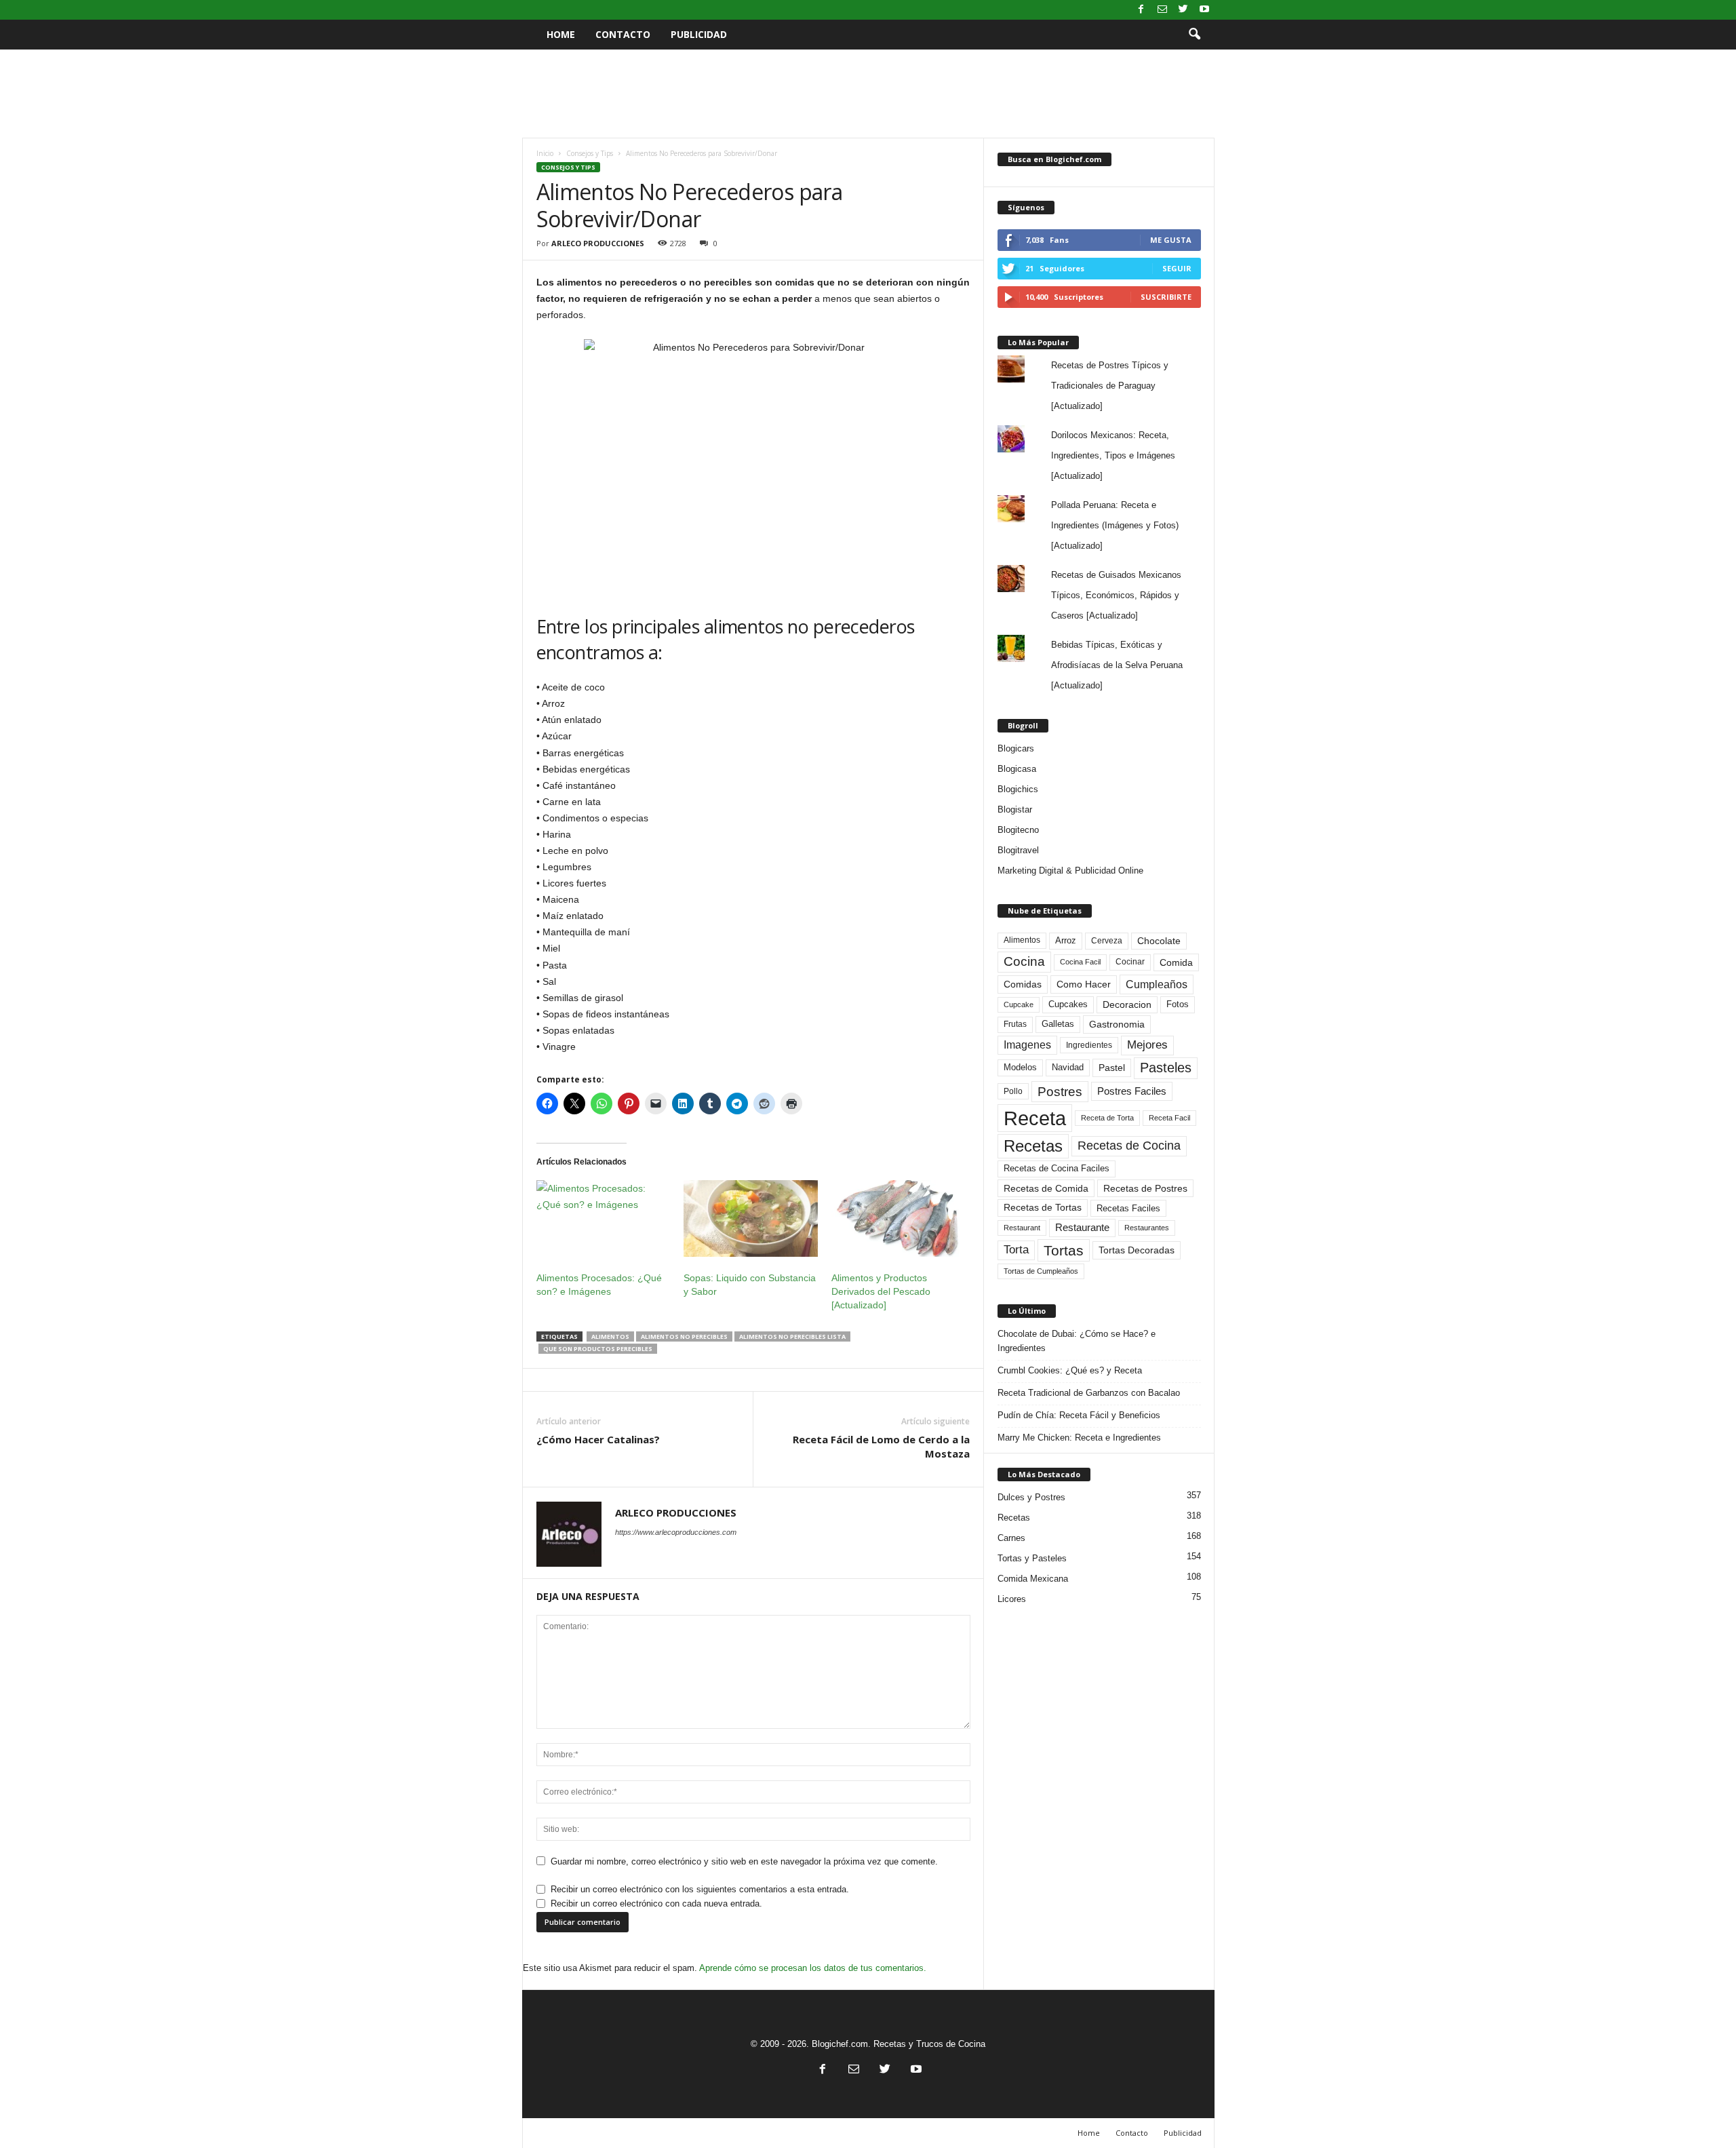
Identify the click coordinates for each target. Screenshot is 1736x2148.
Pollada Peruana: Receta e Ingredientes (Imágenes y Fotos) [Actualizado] (1115, 525)
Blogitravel (1018, 850)
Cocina (1024, 961)
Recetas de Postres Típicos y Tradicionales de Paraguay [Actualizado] (1110, 386)
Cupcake (1019, 1004)
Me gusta (1171, 240)
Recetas (1033, 1146)
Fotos (1178, 1004)
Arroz (1066, 940)
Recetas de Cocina (1129, 1146)
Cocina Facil (1080, 962)
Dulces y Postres (1031, 1497)
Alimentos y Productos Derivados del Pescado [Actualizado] (881, 1291)
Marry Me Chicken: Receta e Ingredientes (1079, 1438)
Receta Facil (1169, 1118)
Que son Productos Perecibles (598, 1349)
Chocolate (1159, 941)
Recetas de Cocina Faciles (1057, 1169)
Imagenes (1027, 1045)
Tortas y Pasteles (1032, 1558)
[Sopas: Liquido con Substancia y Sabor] (751, 1218)
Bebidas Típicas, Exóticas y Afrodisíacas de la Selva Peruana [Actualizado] (1117, 665)
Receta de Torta (1107, 1118)
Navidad (1068, 1067)
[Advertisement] (868, 94)
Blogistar (1015, 809)
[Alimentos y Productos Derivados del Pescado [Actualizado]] (899, 1218)
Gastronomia (1117, 1024)
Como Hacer (1084, 984)
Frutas (1015, 1024)
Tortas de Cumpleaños (1041, 1271)
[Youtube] (1204, 10)
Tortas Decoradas (1137, 1250)
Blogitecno (1018, 830)
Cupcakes (1068, 1004)
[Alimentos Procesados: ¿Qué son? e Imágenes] (604, 1218)
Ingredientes (1089, 1045)
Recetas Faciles (1128, 1208)
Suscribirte (1166, 297)
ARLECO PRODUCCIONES (598, 243)
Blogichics (1018, 789)
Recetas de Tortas (1043, 1207)
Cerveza (1107, 941)
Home (561, 34)
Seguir (1177, 268)
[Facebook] (1141, 10)
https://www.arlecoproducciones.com (676, 1532)
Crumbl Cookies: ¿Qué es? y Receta (1070, 1370)
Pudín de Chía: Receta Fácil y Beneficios (1079, 1415)
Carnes (1011, 1538)
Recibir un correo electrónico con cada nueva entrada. (656, 1903)
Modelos (1020, 1067)
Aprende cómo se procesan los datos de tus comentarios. (813, 1968)
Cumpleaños (1157, 984)
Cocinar (1130, 962)
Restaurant (1022, 1228)
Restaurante (1082, 1228)
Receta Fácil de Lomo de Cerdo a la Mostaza (881, 1446)
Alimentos (610, 1336)
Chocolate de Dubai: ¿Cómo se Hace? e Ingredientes (1077, 1341)
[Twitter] (1183, 10)
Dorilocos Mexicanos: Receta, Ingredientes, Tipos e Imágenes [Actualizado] (1113, 455)
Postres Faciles (1132, 1091)
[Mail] (1162, 10)
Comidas (1023, 984)
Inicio (545, 153)
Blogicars (1016, 748)
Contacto (623, 34)
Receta (1035, 1118)
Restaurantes (1147, 1228)
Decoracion (1127, 1005)
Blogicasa (1017, 769)
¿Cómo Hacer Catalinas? (598, 1439)
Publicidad (699, 34)
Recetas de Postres (1145, 1188)
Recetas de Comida (1046, 1188)
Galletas (1058, 1024)
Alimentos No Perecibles (684, 1336)
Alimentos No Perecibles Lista (792, 1336)
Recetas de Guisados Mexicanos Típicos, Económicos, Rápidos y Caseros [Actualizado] (1116, 595)
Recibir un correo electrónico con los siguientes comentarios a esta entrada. (700, 1889)
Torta (1016, 1250)
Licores (1012, 1599)
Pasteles (1166, 1068)
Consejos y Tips (590, 153)
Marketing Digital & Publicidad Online (1070, 871)
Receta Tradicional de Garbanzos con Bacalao (1089, 1393)
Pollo (1013, 1091)
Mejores (1147, 1045)
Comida (1176, 962)
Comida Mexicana (1033, 1579)
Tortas (1064, 1250)
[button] (1194, 35)
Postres (1060, 1091)
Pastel (1112, 1068)
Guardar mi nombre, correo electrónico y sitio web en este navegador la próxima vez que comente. (744, 1861)
